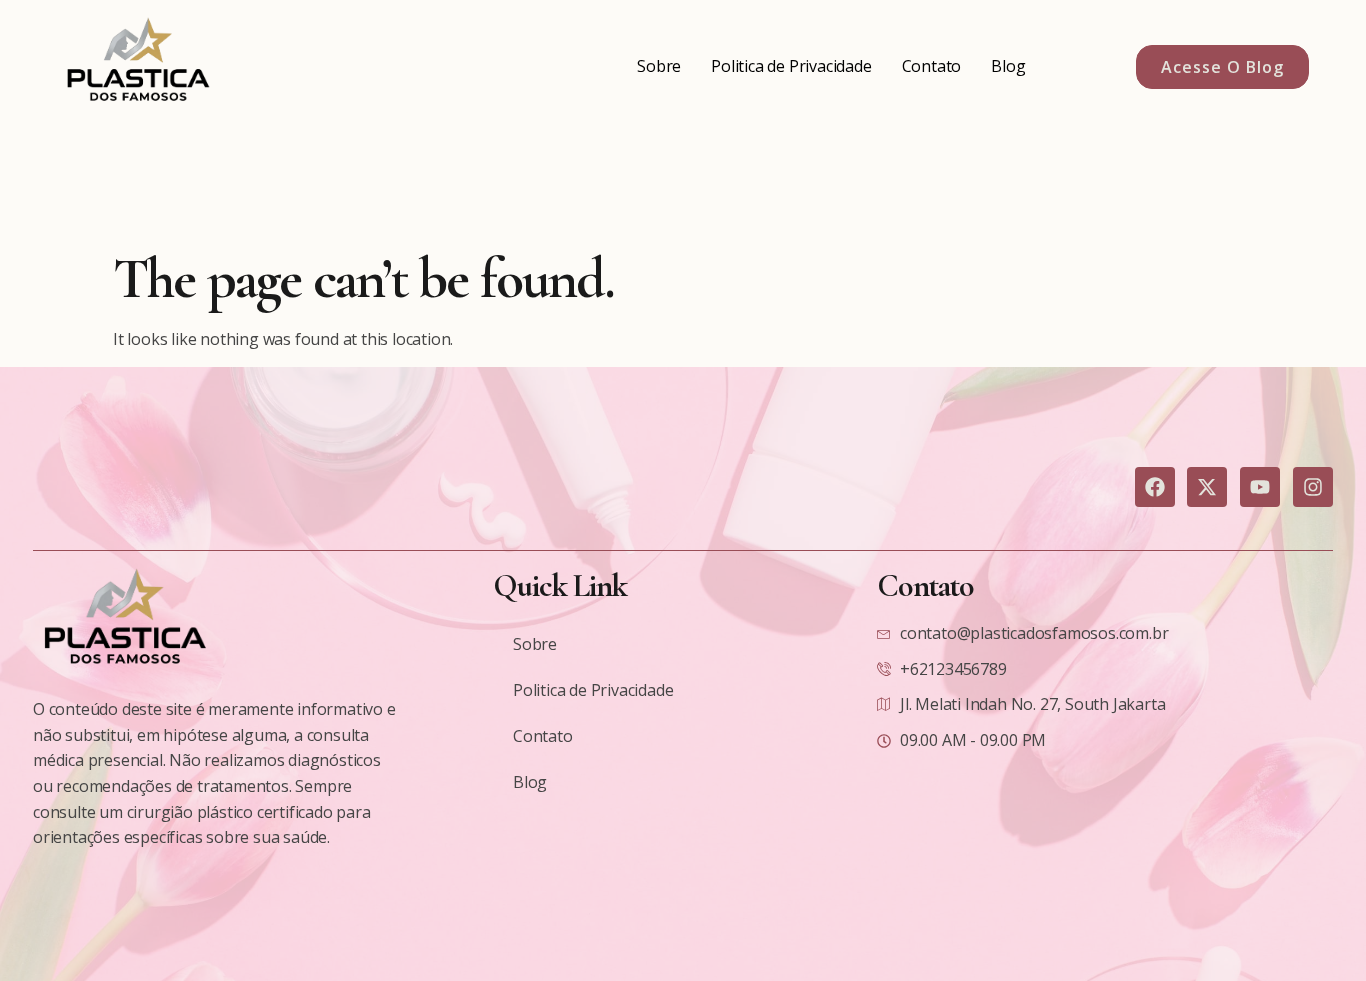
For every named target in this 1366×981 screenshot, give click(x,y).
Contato (932, 66)
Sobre (659, 66)
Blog (1008, 66)
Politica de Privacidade (791, 66)
